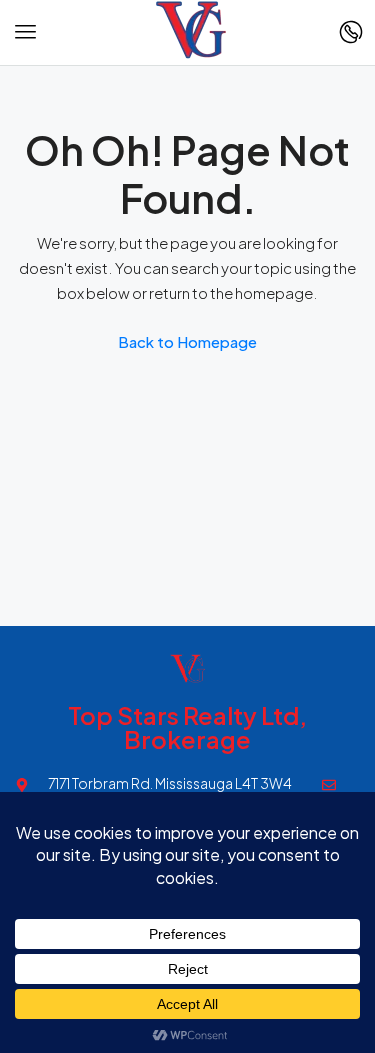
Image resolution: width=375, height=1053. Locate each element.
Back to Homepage (187, 341)
